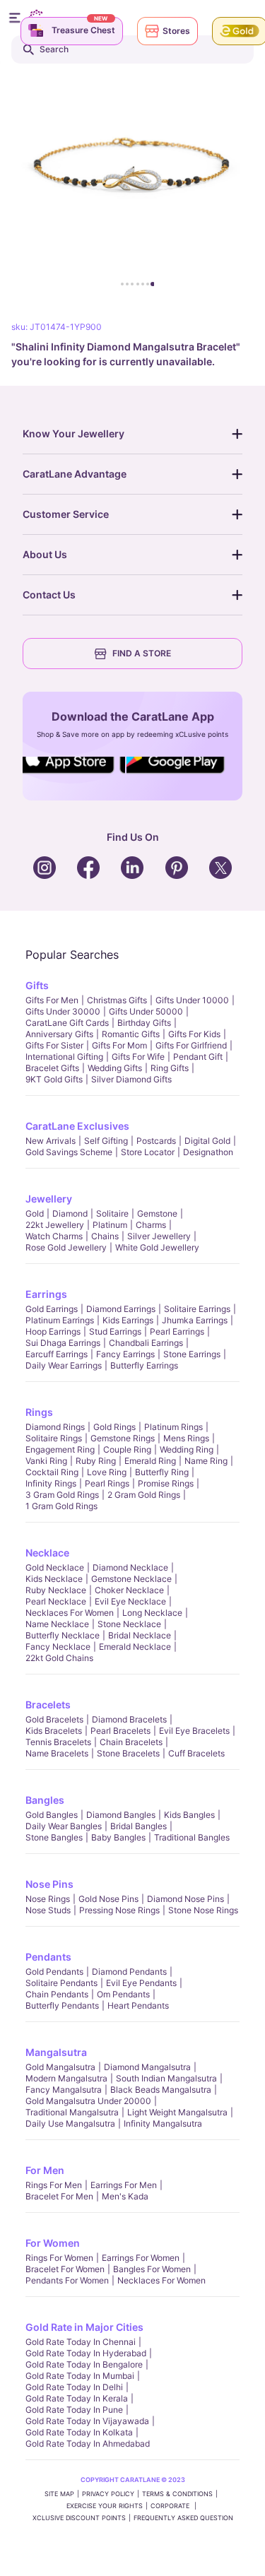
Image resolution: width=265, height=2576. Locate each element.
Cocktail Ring (52, 1472)
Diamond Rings (55, 1427)
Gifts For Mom (119, 1045)
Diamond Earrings (121, 1309)
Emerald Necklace (135, 1647)
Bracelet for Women (65, 2269)
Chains (105, 1236)
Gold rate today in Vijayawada (87, 2421)
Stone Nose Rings (203, 1910)
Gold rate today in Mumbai (80, 2376)
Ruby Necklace (56, 1590)
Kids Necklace (54, 1579)
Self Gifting (106, 1141)
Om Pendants (123, 1994)
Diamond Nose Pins (185, 1899)
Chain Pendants (57, 1994)
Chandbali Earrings (146, 1343)
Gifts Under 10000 (192, 1000)
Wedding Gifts (115, 1068)
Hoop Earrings (53, 1331)
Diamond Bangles (121, 1815)
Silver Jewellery (159, 1236)
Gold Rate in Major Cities (84, 2327)
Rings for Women (59, 2258)
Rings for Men (54, 2185)
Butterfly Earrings (144, 1365)
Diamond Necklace (130, 1567)
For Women (53, 2243)
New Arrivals (51, 1141)
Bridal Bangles (139, 1826)
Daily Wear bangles (64, 1826)
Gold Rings (114, 1427)
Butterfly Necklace (63, 1635)
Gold (35, 1213)
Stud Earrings (115, 1331)
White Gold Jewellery (157, 1247)
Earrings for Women (141, 2258)
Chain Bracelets (131, 1742)
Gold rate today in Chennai (81, 2342)
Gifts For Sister (54, 1045)
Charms (151, 1225)
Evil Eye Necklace (130, 1601)
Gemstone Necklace (131, 1579)
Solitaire (112, 1213)
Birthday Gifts (144, 1023)
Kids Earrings (128, 1320)
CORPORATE (171, 2506)
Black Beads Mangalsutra (161, 2090)
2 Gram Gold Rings (144, 1495)
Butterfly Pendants (62, 2005)
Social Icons (72, 774)
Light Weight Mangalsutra (177, 2112)
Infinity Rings (51, 1483)
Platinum (110, 1225)
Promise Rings (166, 1483)
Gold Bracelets (54, 1719)
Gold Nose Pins (108, 1899)
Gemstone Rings (123, 1438)
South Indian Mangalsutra (166, 2078)
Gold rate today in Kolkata (79, 2432)
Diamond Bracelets (129, 1719)
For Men (45, 2170)
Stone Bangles (54, 1837)
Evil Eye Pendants (141, 1983)
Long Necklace (152, 1613)
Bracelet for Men (59, 2196)
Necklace (47, 1553)
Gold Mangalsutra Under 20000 (88, 2101)
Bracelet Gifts (52, 1068)
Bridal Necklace (140, 1635)
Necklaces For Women (70, 1613)
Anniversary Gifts (59, 1034)
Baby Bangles (118, 1837)
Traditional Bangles (192, 1837)
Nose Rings (48, 1899)
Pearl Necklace (56, 1601)
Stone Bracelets (128, 1753)
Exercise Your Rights (105, 2506)
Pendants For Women (67, 2280)
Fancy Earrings (125, 1354)
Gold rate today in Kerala (77, 2398)
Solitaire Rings (54, 1438)
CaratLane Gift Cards (67, 1023)
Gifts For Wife (138, 1057)
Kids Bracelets (54, 1731)
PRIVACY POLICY (108, 2494)
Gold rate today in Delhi (74, 2387)
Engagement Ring (60, 1449)
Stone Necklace (129, 1624)
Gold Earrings (52, 1309)
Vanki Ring (46, 1461)
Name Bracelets (57, 1753)
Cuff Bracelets (196, 1753)
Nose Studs (48, 1910)
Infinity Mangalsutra (163, 2123)
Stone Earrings (192, 1354)
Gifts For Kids (194, 1034)
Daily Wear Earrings (64, 1365)
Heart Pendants (138, 2005)
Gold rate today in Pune (74, 2410)
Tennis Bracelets (58, 1742)
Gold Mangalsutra (60, 2067)
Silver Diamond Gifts (131, 1079)
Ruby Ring (96, 1461)
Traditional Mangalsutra (72, 2112)
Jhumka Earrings (195, 1320)
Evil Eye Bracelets (194, 1731)
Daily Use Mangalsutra (70, 2123)
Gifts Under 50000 (146, 1011)
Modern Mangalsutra (66, 2078)
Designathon (208, 1152)
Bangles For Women (152, 2269)
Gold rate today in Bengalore (84, 2364)
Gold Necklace (55, 1567)
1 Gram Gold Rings (61, 1506)
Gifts (37, 985)
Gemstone (157, 1213)
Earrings (46, 1294)
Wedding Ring (187, 1449)
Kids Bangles (189, 1815)
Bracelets (48, 1704)
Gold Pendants (54, 1972)
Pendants (48, 1957)
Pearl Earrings (177, 1331)
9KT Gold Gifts (54, 1079)
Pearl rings (107, 1483)
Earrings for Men (124, 2185)
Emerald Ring (150, 1461)
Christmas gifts (117, 1000)
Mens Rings (186, 1438)
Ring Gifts (170, 1068)
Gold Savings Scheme (69, 1152)
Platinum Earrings (60, 1320)
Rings (39, 1412)
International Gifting (64, 1057)
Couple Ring (127, 1449)
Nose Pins (49, 1884)
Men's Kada (125, 2196)
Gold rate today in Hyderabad (86, 2353)
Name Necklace (57, 1624)
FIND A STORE (142, 653)
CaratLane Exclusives (77, 1126)
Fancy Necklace (58, 1647)
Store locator (148, 1152)
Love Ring (107, 1472)
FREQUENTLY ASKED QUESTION (183, 2518)
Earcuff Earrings (57, 1354)
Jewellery (49, 1199)
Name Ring (206, 1461)
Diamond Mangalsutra (147, 2067)
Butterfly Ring (162, 1472)
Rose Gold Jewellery (66, 1247)
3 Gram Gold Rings (62, 1495)
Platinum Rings (173, 1427)
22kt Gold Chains (59, 1658)
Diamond (70, 1213)
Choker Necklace (129, 1590)
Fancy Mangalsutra (64, 2090)
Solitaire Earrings (197, 1309)
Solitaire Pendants (61, 1983)
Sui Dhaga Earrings (63, 1343)
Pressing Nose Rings (119, 1910)
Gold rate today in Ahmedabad (88, 2444)
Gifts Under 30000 (63, 1011)
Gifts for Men (52, 1000)
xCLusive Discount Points (79, 2518)
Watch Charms (54, 1236)
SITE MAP (59, 2494)
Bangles (45, 1800)
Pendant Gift (198, 1057)
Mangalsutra (56, 2052)
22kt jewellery (55, 1225)
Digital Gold (207, 1141)
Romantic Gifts (131, 1034)
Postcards (156, 1141)
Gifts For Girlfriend (191, 1045)
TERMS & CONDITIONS (177, 2494)
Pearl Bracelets (120, 1731)
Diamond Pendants (129, 1972)
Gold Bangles (52, 1815)
